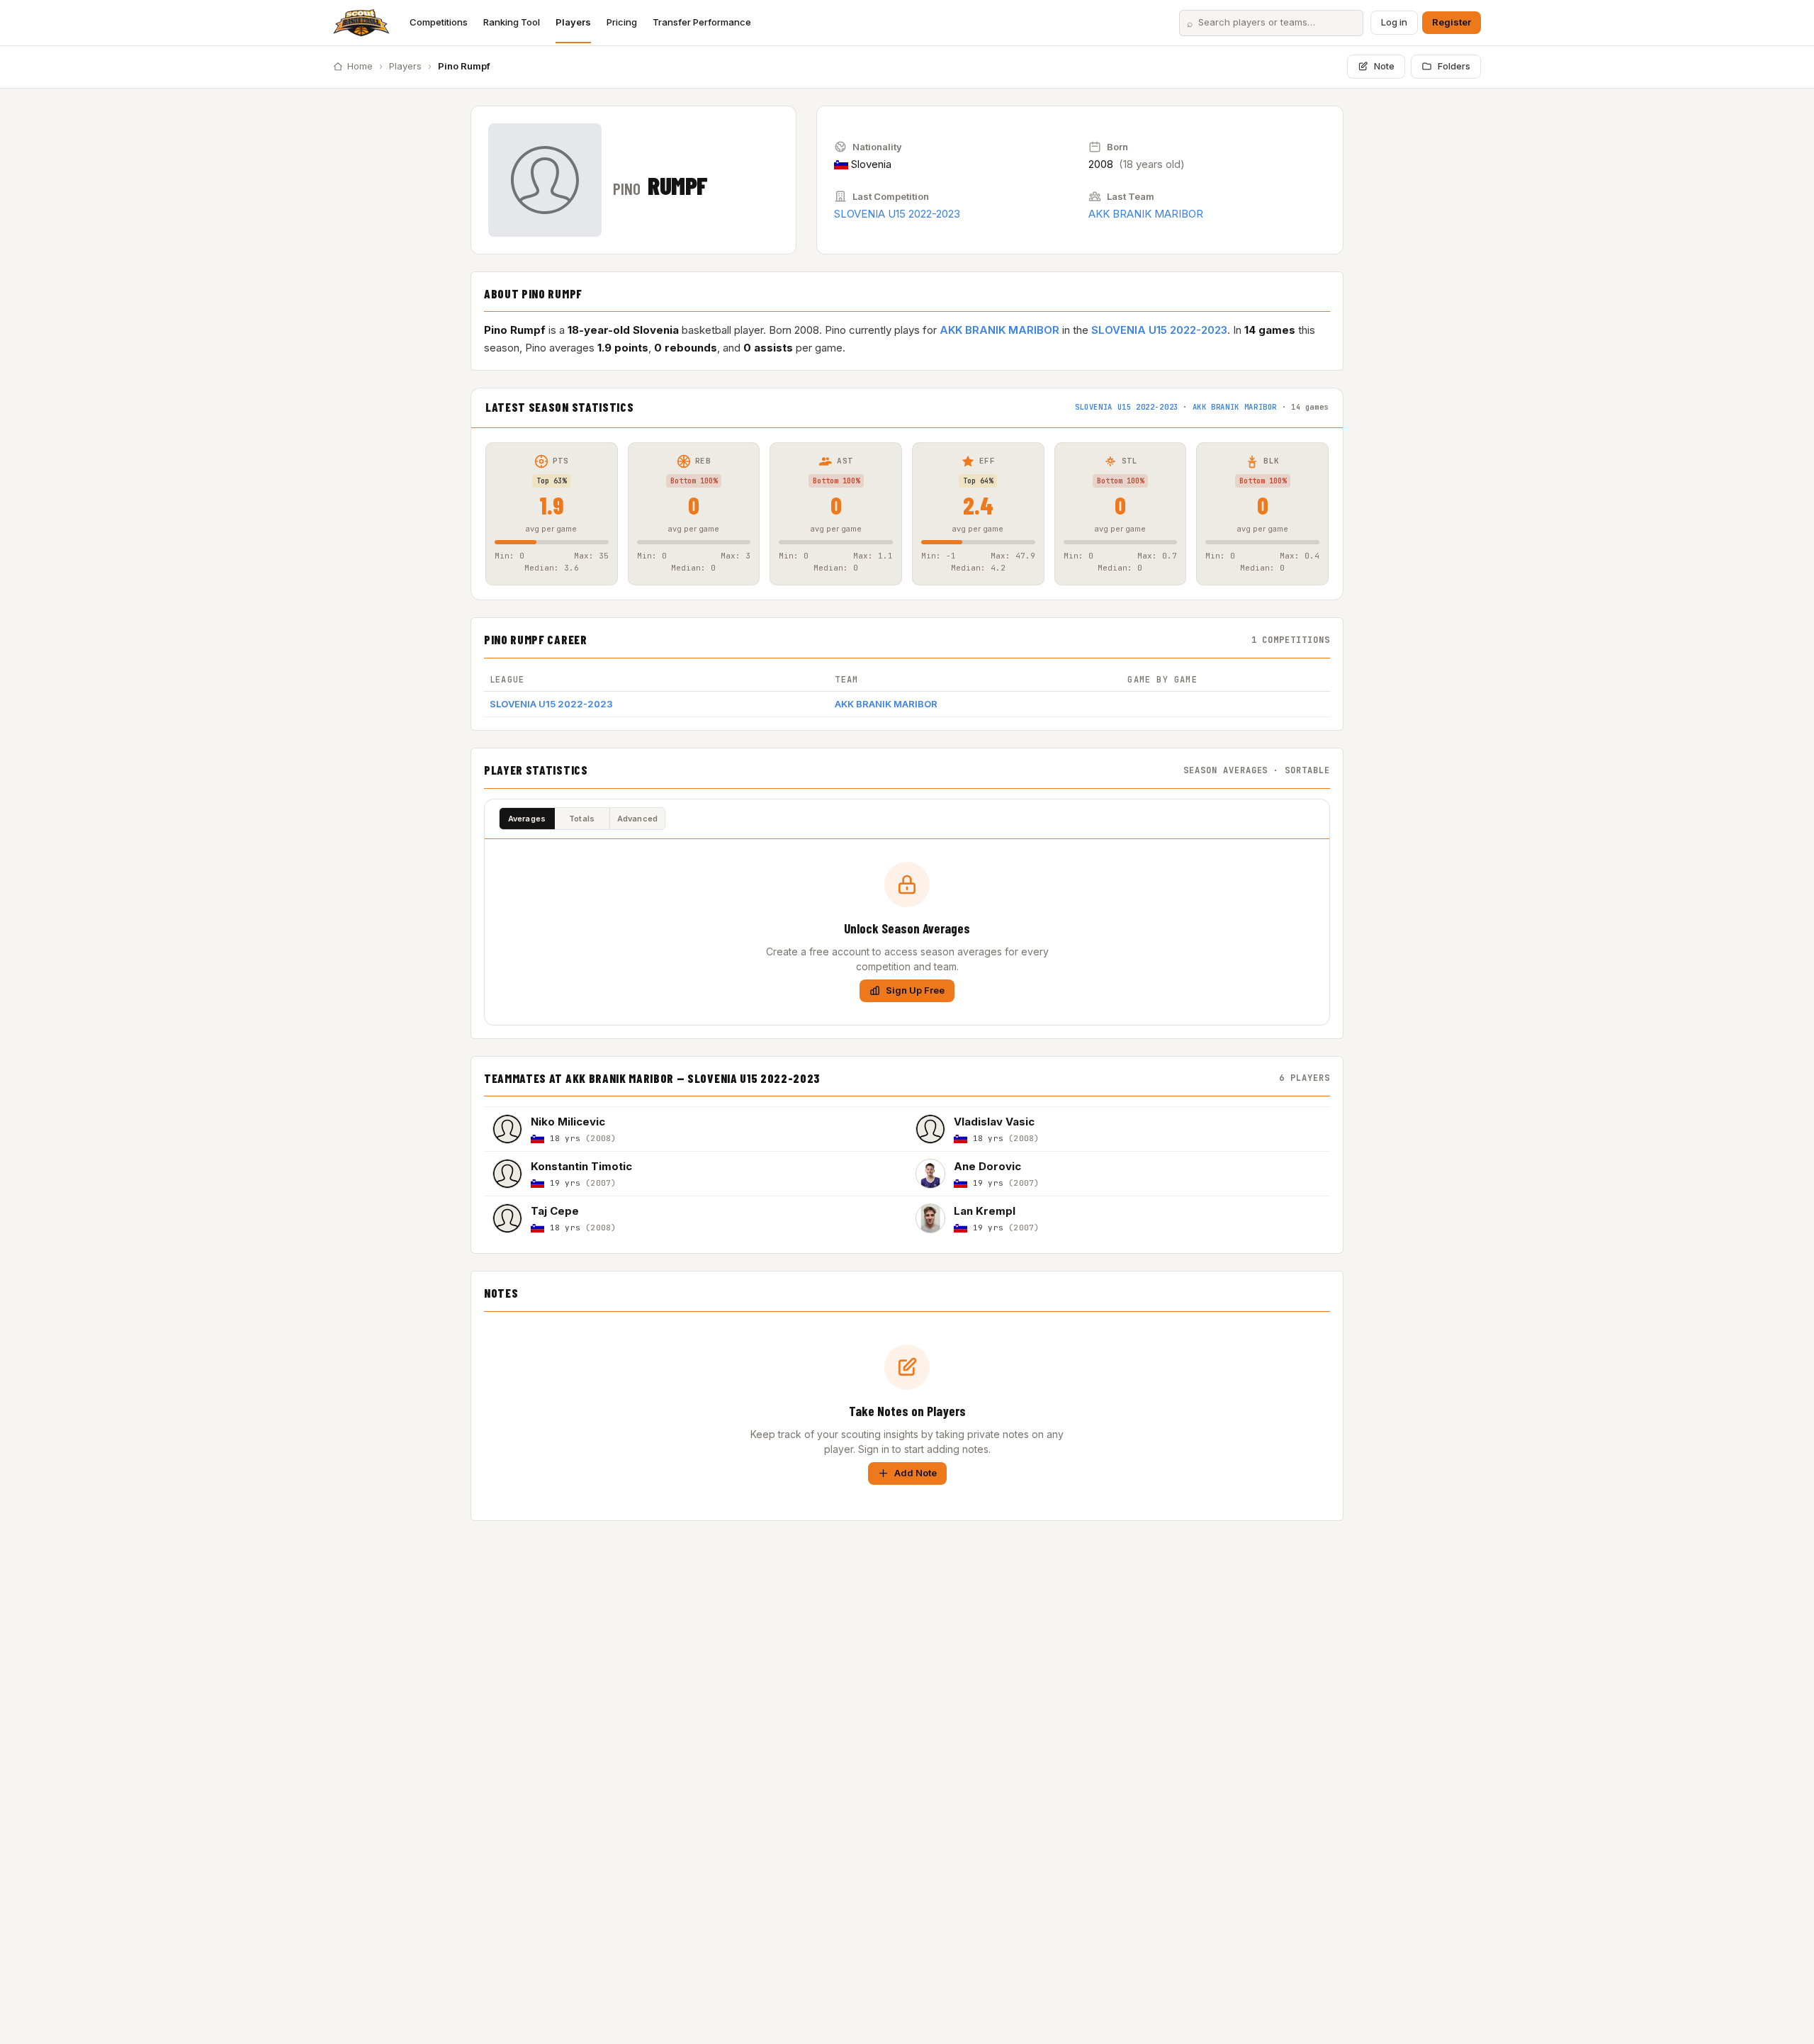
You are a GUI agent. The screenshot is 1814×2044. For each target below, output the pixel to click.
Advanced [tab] (638, 819)
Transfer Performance (702, 22)
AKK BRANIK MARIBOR (1146, 214)
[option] (695, 1129)
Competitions (439, 22)
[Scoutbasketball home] (361, 23)
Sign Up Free (915, 990)
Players (573, 22)
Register (1452, 22)
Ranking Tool (512, 22)
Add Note (916, 1473)
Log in (1394, 22)
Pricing (622, 22)
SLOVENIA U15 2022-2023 (897, 214)
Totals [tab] (582, 819)
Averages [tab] (527, 819)
